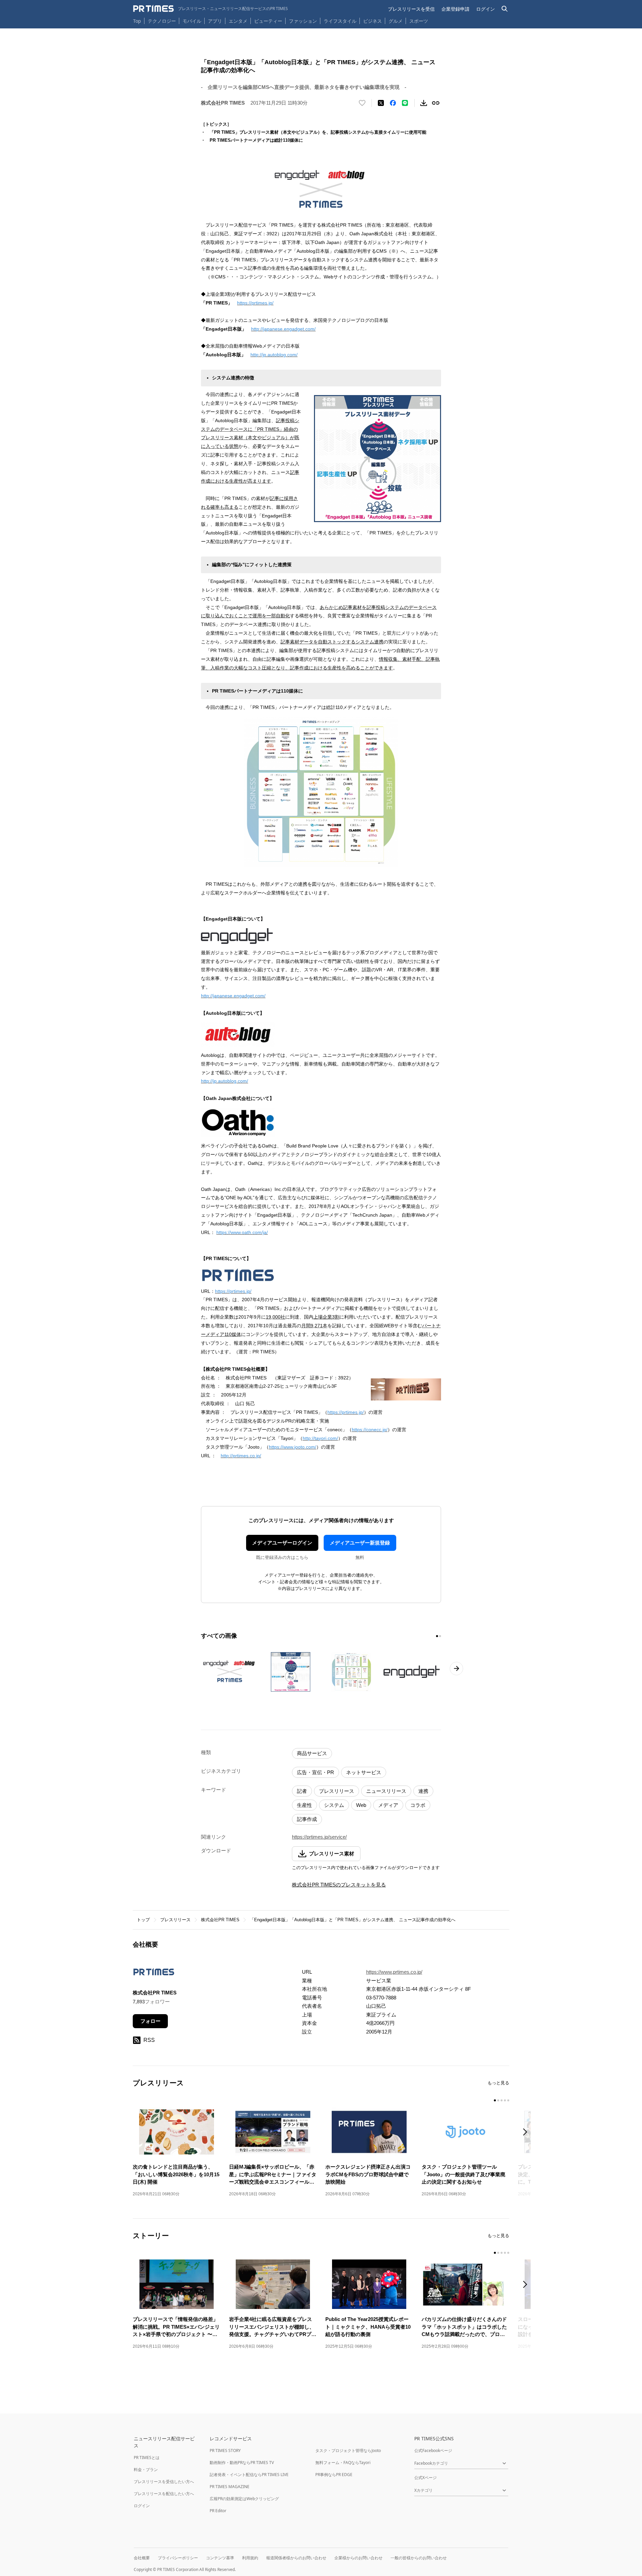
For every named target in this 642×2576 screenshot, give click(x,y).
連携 (423, 1791)
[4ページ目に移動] (505, 2100)
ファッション (303, 21)
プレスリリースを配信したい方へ (164, 2494)
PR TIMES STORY (225, 2450)
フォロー (150, 2021)
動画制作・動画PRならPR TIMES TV (242, 2463)
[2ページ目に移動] (440, 1636)
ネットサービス (364, 1772)
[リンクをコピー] (436, 103)
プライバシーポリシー (178, 2558)
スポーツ (419, 21)
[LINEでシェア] (405, 103)
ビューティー (268, 21)
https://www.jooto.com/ (293, 1447)
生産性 (304, 1805)
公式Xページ (425, 2478)
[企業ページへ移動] (154, 1974)
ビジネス (372, 21)
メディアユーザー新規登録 (360, 1543)
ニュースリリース (386, 1791)
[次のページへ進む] (456, 1669)
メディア (388, 1805)
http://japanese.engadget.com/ (283, 329)
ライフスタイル (340, 21)
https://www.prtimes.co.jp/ (394, 1972)
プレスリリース (337, 1791)
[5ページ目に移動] (508, 2100)
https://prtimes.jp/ (255, 303)
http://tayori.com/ (320, 1438)
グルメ (396, 21)
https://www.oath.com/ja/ (242, 1232)
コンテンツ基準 (220, 2558)
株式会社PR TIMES (220, 1920)
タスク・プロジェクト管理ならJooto (348, 2450)
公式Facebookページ (433, 2450)
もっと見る (498, 2083)
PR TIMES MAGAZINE (230, 2487)
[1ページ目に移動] (437, 1636)
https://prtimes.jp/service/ (319, 1837)
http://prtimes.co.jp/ (241, 1456)
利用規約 (250, 2558)
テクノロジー (162, 21)
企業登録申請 (455, 9)
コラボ (418, 1805)
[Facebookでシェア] (393, 103)
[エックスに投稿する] (381, 103)
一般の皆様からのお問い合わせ (419, 2558)
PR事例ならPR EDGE (334, 2475)
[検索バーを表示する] (505, 9)
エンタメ (238, 21)
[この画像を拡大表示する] (230, 1672)
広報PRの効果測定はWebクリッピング (244, 2499)
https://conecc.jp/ (370, 1430)
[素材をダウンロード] (424, 103)
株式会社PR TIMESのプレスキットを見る (339, 1885)
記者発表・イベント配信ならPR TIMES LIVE (249, 2475)
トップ (143, 1920)
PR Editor (218, 2511)
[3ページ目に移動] (502, 2100)
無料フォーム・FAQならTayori (343, 2463)
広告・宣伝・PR (315, 1772)
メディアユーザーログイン (282, 1543)
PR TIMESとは (147, 2458)
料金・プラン (146, 2470)
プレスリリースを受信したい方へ (164, 2482)
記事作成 (307, 1819)
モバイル (192, 21)
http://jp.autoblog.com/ (274, 355)
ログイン (486, 9)
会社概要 (142, 2558)
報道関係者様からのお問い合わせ (296, 2558)
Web (361, 1805)
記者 (302, 1791)
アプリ (215, 21)
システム (334, 1805)
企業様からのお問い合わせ (358, 2558)
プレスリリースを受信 (411, 9)
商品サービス (312, 1753)
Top (137, 21)
